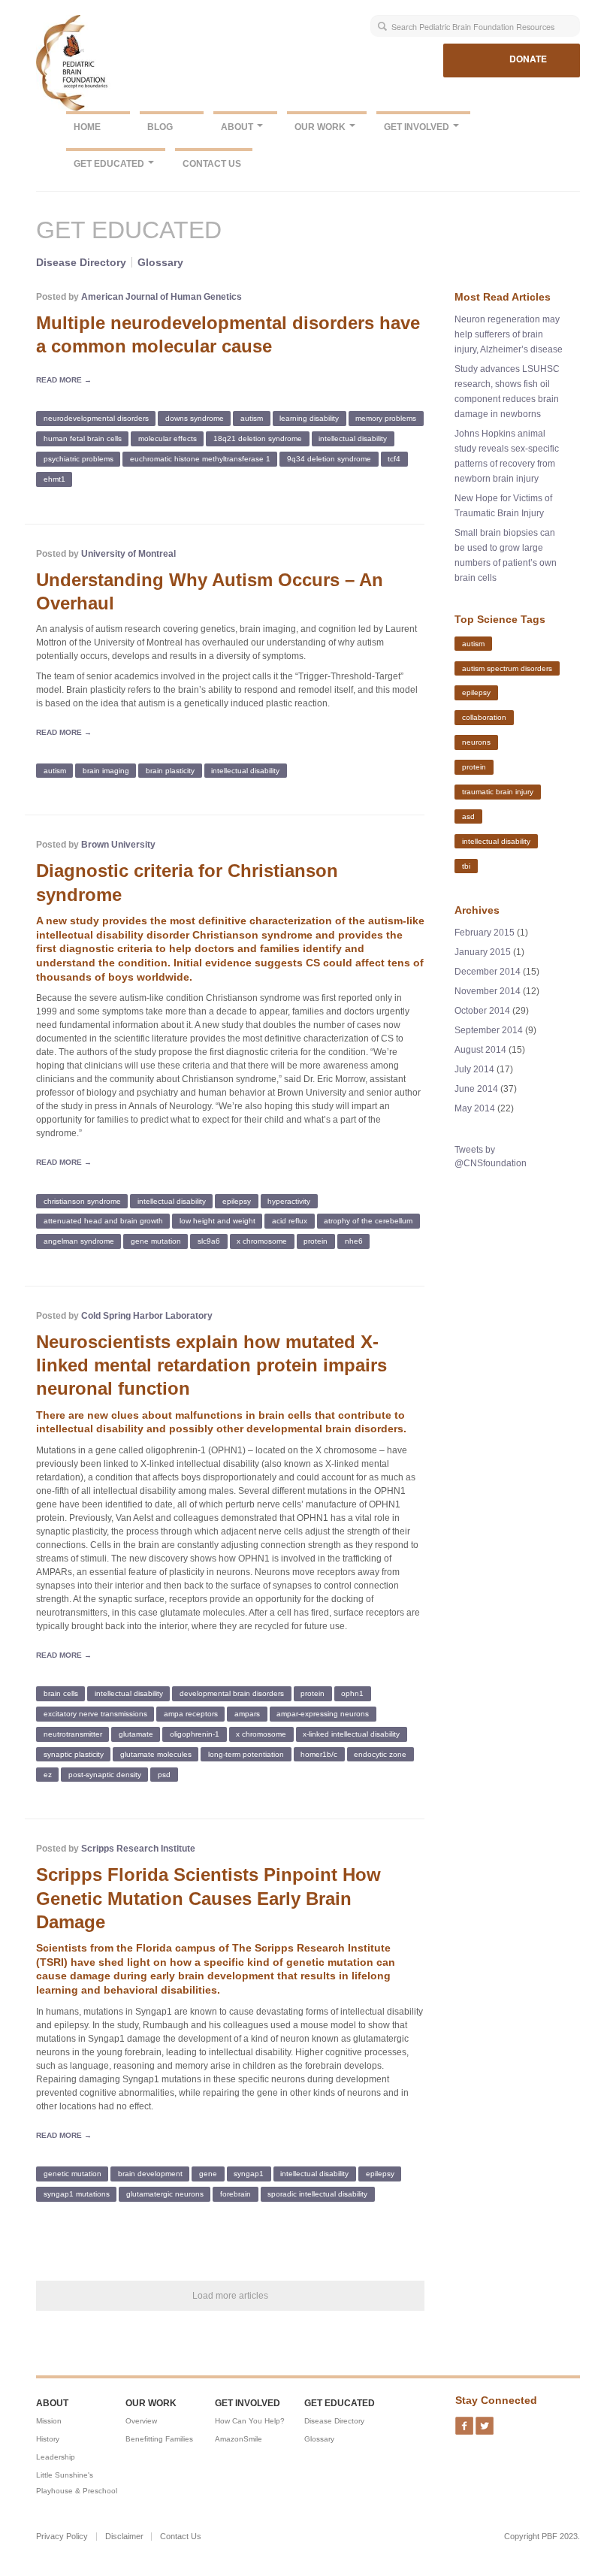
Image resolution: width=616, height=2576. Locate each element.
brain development (150, 2174)
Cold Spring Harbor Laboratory (147, 1316)
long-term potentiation (246, 1754)
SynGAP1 (249, 2174)
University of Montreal (128, 554)
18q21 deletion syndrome (258, 438)
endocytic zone (380, 1754)
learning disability (309, 418)
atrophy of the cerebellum (368, 1221)
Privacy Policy (62, 2537)
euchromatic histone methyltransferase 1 (200, 459)
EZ (48, 1775)
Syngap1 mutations (77, 2194)
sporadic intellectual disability (317, 2194)
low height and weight (217, 1221)
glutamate (136, 1734)
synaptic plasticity (74, 1754)
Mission (49, 2421)
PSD (164, 1775)
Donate (528, 59)
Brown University (118, 845)
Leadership (56, 2457)
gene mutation (156, 1241)
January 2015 (483, 952)
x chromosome (262, 1241)
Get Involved (418, 127)
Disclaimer (124, 2537)
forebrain (236, 2194)
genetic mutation (72, 2174)
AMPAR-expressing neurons (323, 1714)
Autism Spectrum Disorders (507, 668)
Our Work (321, 127)
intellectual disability (353, 438)
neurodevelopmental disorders (96, 418)
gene (208, 2174)
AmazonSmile (239, 2439)
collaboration (484, 717)
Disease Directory (81, 262)
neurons (476, 742)
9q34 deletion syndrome (329, 459)
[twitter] (485, 2421)
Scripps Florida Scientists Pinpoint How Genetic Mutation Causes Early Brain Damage (208, 1898)
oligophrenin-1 (195, 1734)
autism (252, 418)
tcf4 (394, 459)
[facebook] (464, 2421)
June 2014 (476, 1089)
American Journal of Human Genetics (162, 297)
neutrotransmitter (73, 1734)
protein (316, 1241)
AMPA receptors (191, 1714)
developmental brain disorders (232, 1693)
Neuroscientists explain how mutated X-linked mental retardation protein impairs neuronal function (211, 1365)
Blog (160, 127)
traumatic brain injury (498, 792)
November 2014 (488, 991)
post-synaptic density (105, 1775)
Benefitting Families (159, 2439)
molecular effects (168, 438)
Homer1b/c (319, 1754)
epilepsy (237, 1200)
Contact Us (212, 164)
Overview (141, 2421)
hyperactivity (289, 1200)
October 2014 (482, 1011)
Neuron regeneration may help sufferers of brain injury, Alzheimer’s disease (509, 334)
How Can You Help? (250, 2421)
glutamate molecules (156, 1754)
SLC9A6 (209, 1241)
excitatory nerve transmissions (95, 1714)
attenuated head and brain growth (103, 1221)
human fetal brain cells (83, 438)
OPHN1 (352, 1693)
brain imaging (106, 771)
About (238, 127)
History (48, 2439)
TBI (466, 865)
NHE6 (354, 1241)
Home (87, 127)
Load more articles (230, 2296)
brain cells (61, 1693)
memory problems (386, 418)
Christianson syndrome (82, 1200)
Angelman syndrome (79, 1241)
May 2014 (475, 1108)
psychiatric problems (79, 459)
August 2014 (480, 1050)
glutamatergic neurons (165, 2194)
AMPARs (247, 1714)
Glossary (160, 262)
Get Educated (110, 164)
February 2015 (485, 933)
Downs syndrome (195, 418)
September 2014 (489, 1030)
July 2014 (474, 1069)
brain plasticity (170, 771)
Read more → (64, 380)
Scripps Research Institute (138, 1849)
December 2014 (488, 972)
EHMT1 (54, 479)
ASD (468, 816)
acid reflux (290, 1221)
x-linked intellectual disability (351, 1734)
